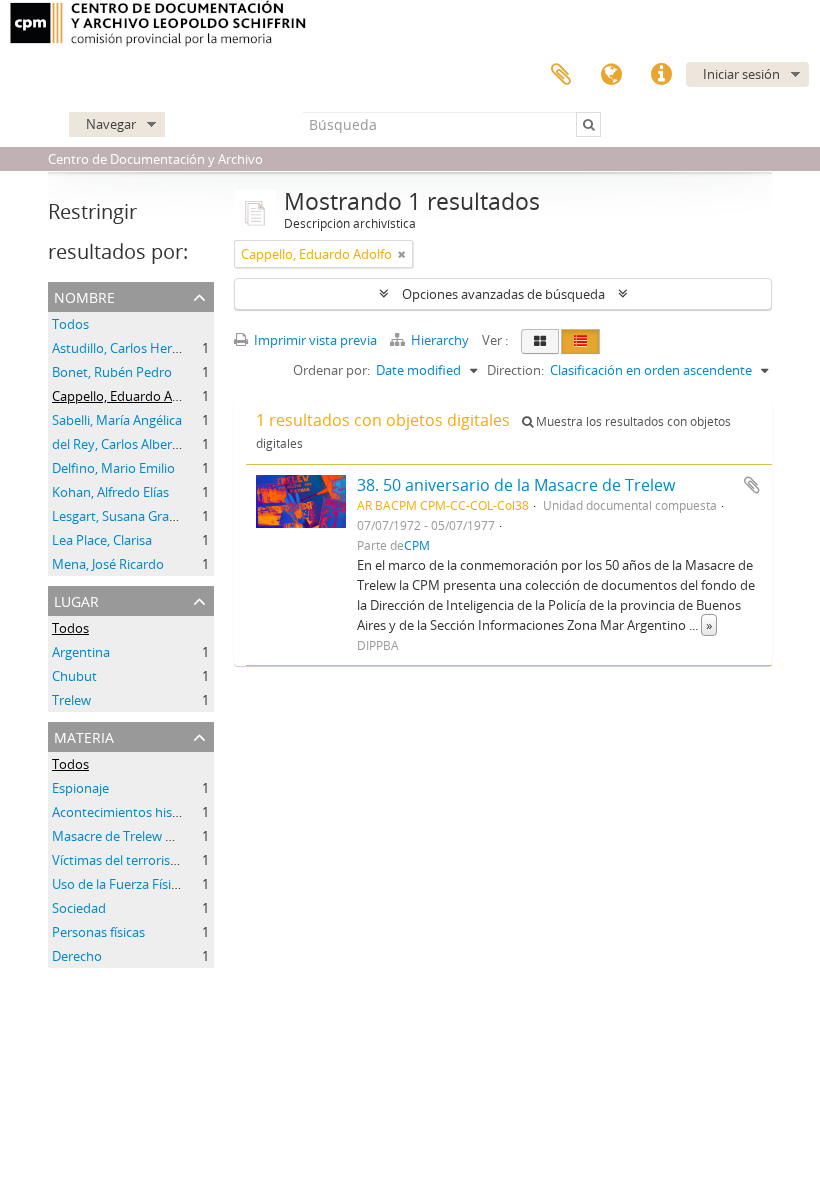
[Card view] (540, 341)
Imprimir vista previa (314, 340)
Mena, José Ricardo (108, 564)
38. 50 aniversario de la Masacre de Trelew (516, 485)
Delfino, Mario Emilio (113, 468)
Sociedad (79, 908)
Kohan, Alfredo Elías (110, 492)
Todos (70, 324)
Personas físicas (98, 932)
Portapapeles (561, 75)
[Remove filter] (402, 254)
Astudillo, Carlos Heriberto (130, 348)
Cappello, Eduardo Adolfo (127, 396)
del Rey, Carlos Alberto (118, 444)
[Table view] (580, 341)
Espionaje (80, 788)
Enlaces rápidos (661, 75)
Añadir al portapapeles (752, 485)
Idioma (611, 75)
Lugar (76, 599)
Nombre (84, 295)
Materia (84, 735)
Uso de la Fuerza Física (118, 884)
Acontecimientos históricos (132, 812)
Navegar (111, 124)
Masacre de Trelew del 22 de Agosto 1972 (173, 836)
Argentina (81, 652)
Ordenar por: (331, 370)
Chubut (74, 676)
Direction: (515, 370)
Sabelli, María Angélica (117, 420)
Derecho (77, 956)
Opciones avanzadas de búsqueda (503, 294)
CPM (417, 545)
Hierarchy (440, 340)
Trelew (71, 700)
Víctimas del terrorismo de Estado (152, 860)
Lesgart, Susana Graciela (123, 516)
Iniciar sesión (741, 74)
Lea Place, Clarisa (102, 540)
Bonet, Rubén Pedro (112, 372)
